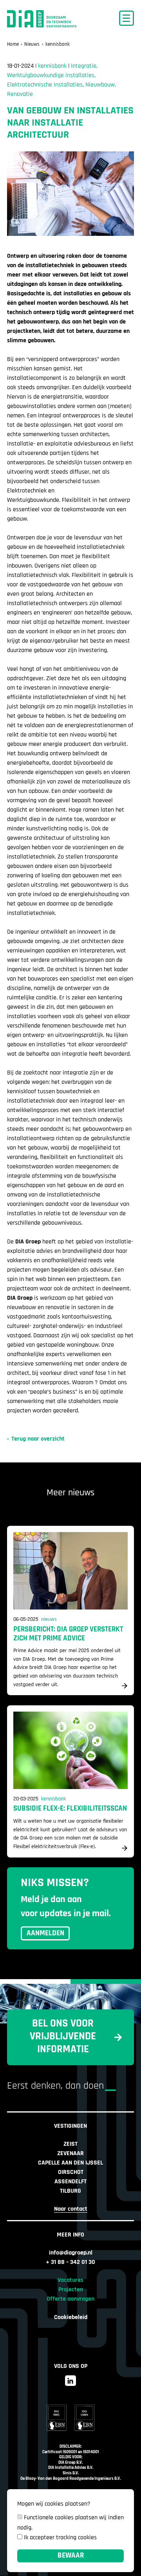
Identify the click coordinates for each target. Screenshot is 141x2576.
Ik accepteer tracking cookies (60, 2538)
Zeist (70, 2144)
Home (13, 44)
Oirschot (71, 2172)
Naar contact (71, 2209)
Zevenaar (70, 2154)
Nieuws (32, 44)
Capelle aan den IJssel (70, 2163)
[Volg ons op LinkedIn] (70, 2381)
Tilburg (70, 2191)
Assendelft (70, 2182)
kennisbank (58, 44)
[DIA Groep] (45, 19)
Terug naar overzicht (38, 1439)
